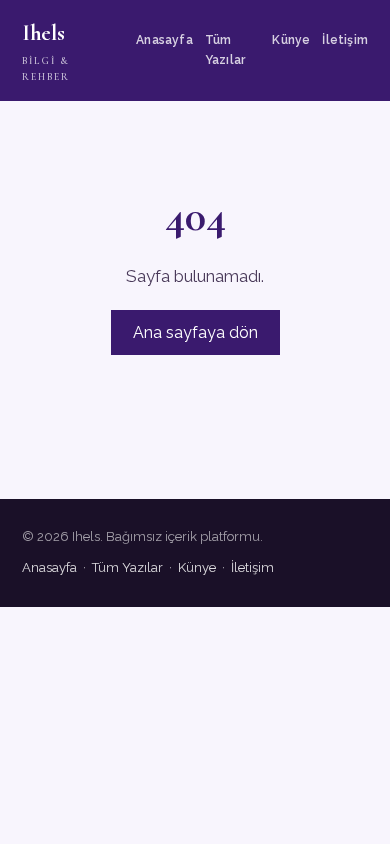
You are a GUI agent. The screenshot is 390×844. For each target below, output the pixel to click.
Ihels (46, 51)
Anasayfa (164, 40)
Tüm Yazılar (225, 49)
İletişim (345, 40)
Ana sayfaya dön (195, 332)
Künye (291, 40)
